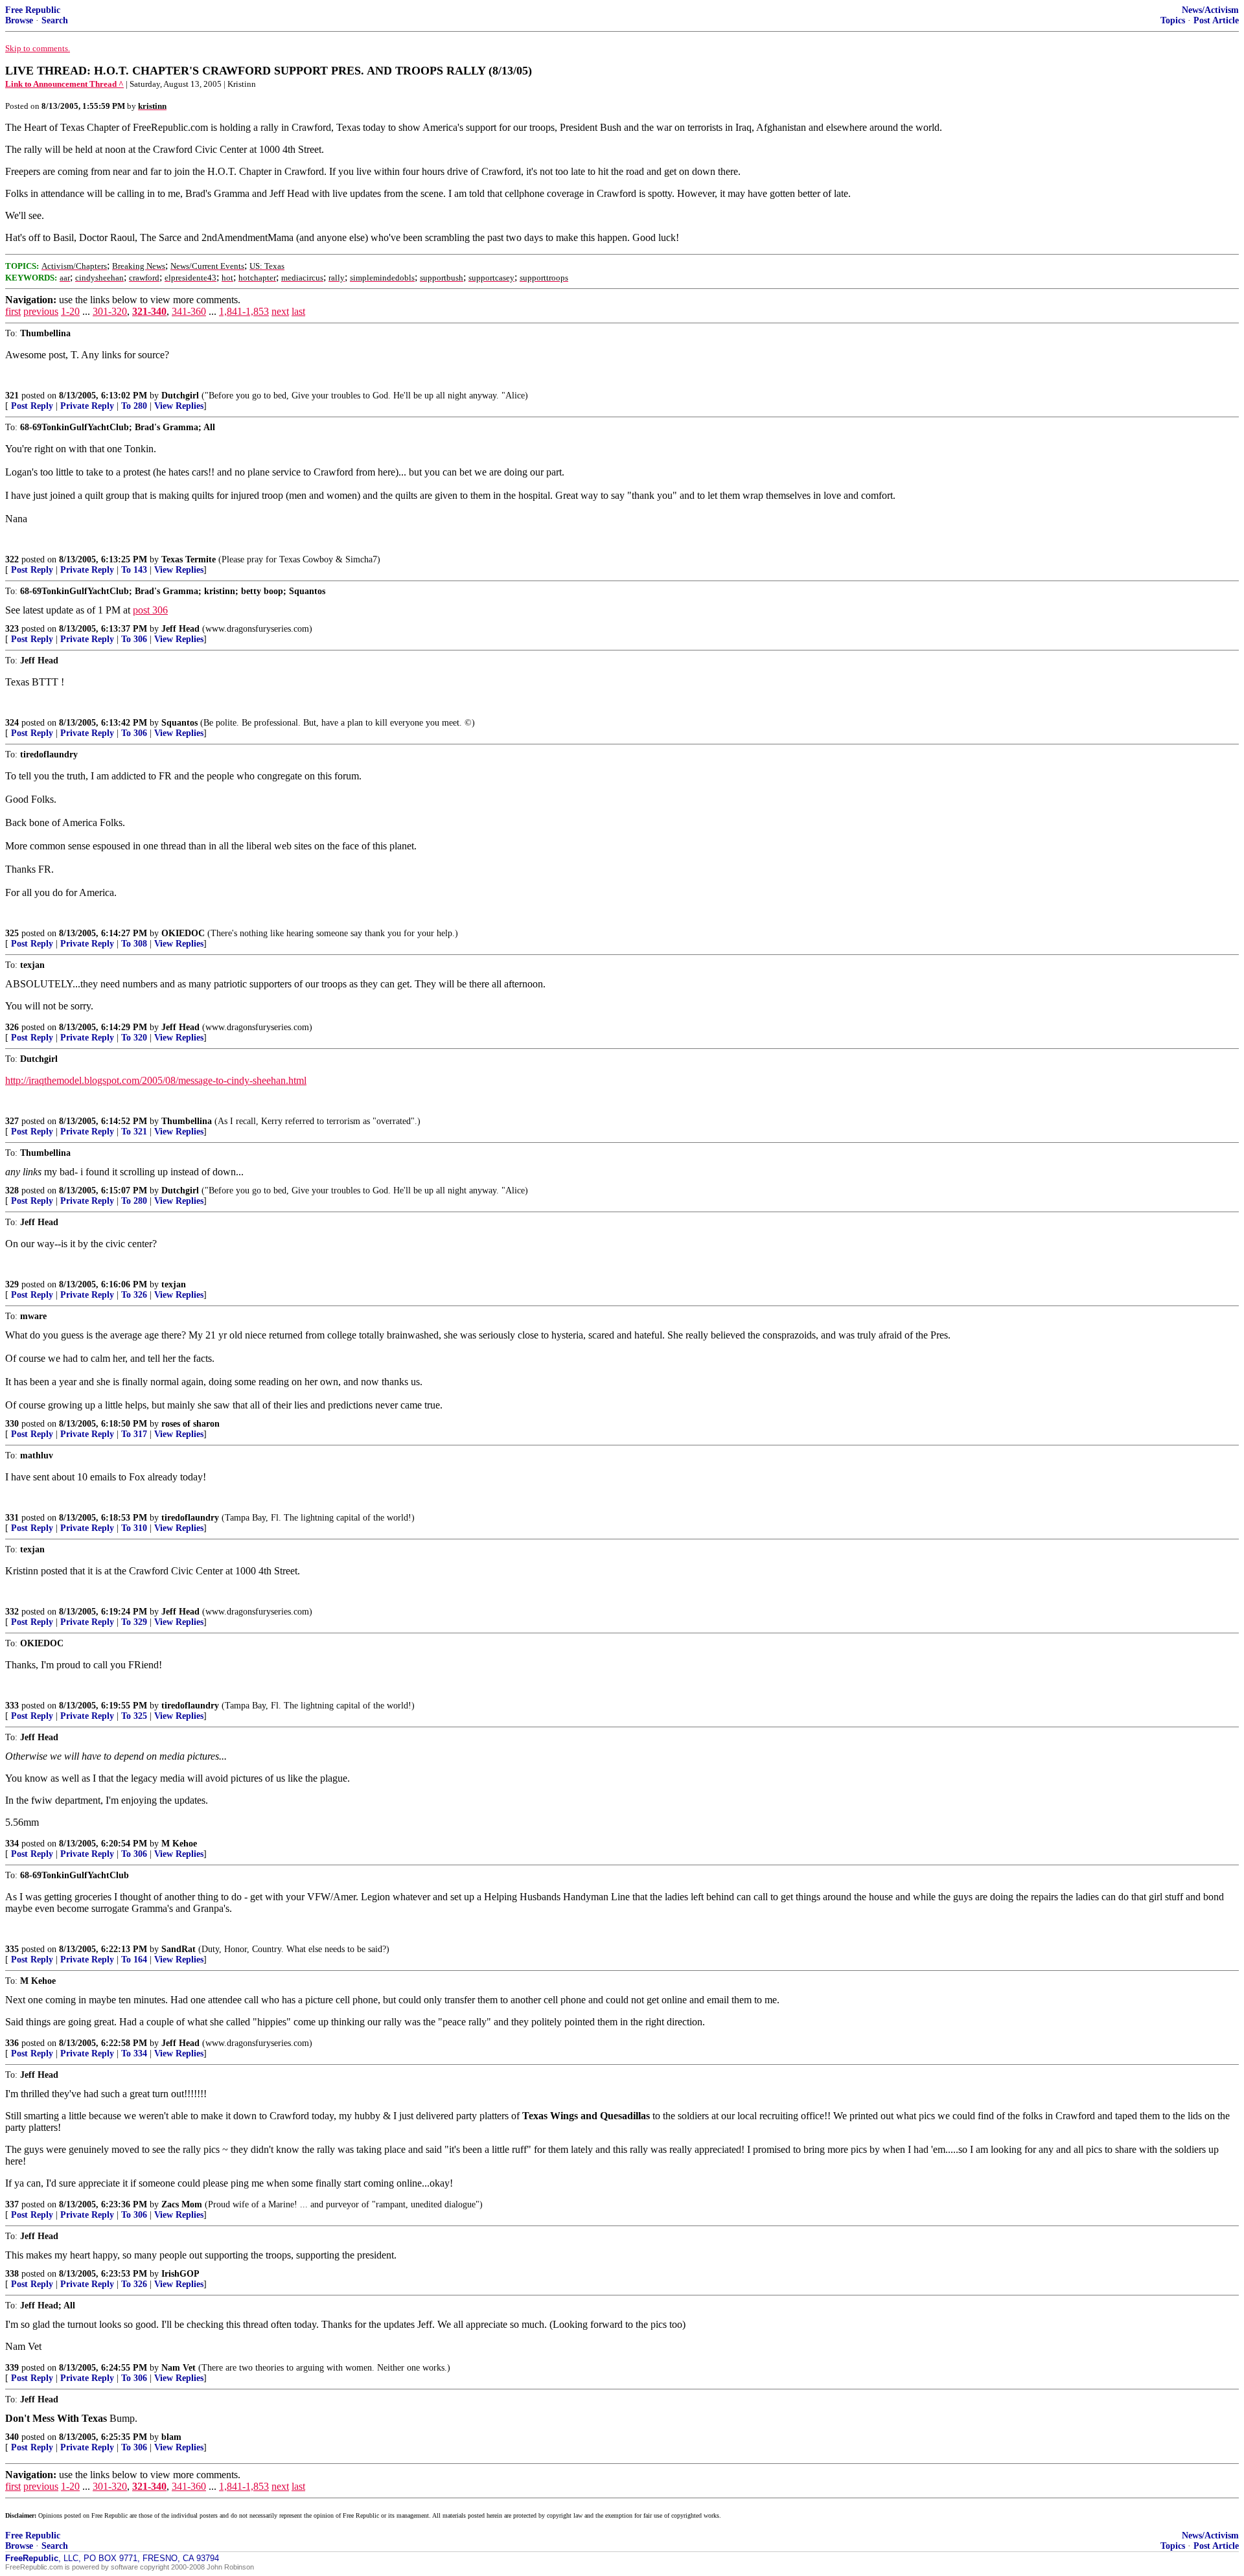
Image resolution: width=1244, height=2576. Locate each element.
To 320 (134, 1038)
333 (12, 1706)
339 (12, 2368)
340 (12, 2437)
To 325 (134, 1716)
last (298, 311)
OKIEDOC (183, 933)
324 (12, 723)
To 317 (134, 1434)
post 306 (150, 610)
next (280, 311)
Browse (19, 20)
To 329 (134, 1622)
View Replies (179, 406)
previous (41, 311)
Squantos (179, 723)
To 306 (134, 639)
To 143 (134, 570)
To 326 (134, 1295)
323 (12, 629)
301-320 (110, 311)
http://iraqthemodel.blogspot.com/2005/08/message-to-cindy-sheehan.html (156, 1080)
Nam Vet (179, 2368)
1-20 (70, 311)
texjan (174, 1284)
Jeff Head (180, 629)
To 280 (134, 406)
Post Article (1216, 20)
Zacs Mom (182, 2204)
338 (12, 2274)
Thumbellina (187, 1121)
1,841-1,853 (244, 311)
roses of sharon (190, 1424)
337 (12, 2204)
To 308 (134, 944)
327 (12, 1121)
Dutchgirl (180, 396)
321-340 (149, 311)
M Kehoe (179, 1844)
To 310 (134, 1528)
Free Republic (33, 10)
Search (55, 20)
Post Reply (32, 406)
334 (12, 1844)
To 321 (134, 1132)
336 (12, 2043)
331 (12, 1518)
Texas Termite (189, 559)
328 (12, 1190)
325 (12, 933)
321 (12, 396)
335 (12, 1949)
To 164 (134, 1960)
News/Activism (1210, 10)
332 (12, 1612)
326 (12, 1027)
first (13, 311)
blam (171, 2437)
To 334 (134, 2053)
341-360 (189, 311)
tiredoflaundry (190, 1518)
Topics (1173, 20)
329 (12, 1284)
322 (12, 559)
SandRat (179, 1949)
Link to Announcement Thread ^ (64, 84)
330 (12, 1424)
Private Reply (87, 406)
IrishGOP (180, 2274)
